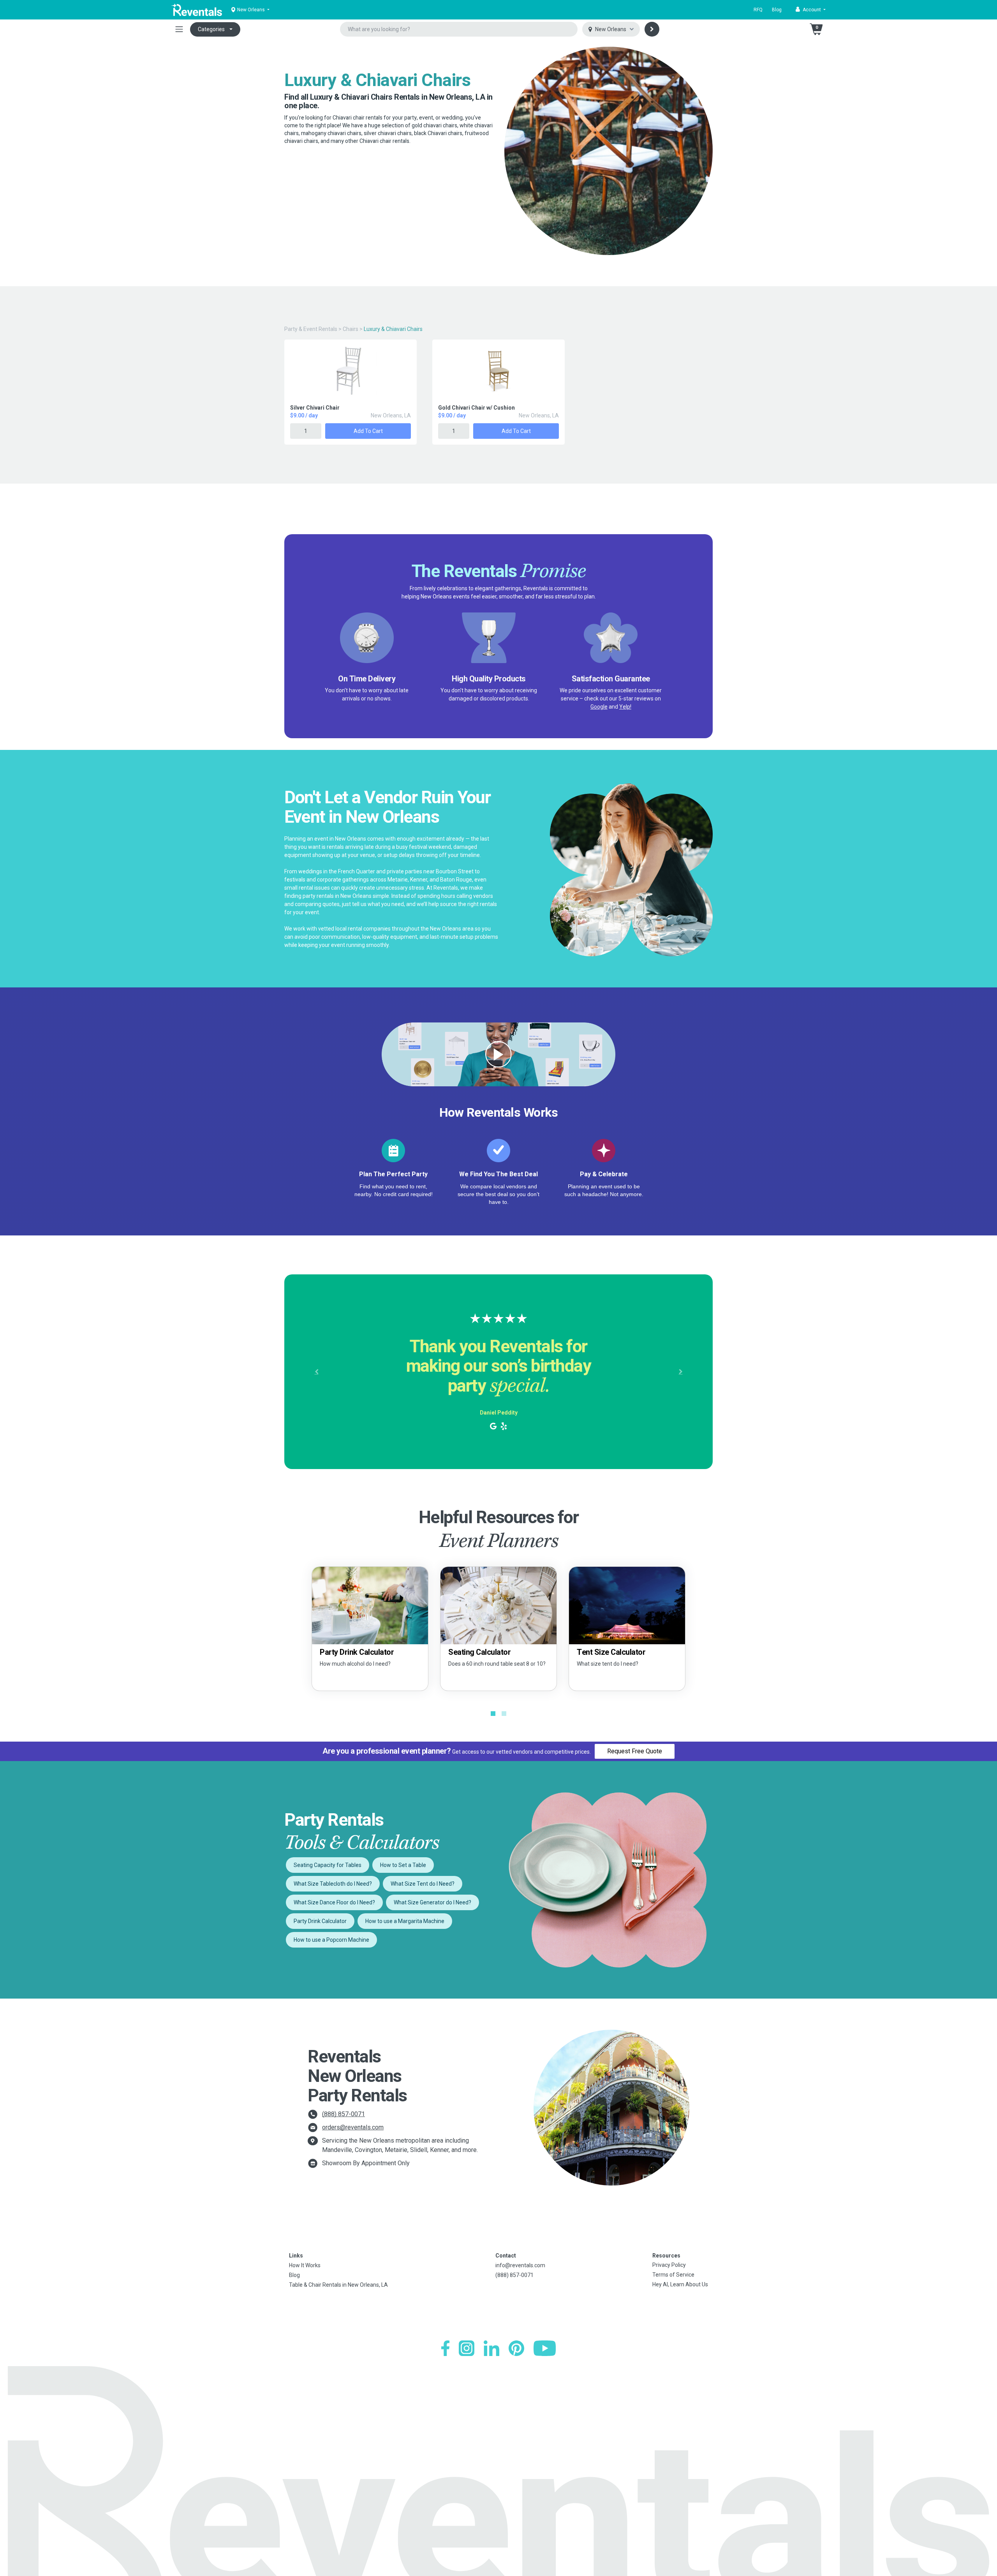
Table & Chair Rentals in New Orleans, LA (338, 2285)
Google (599, 707)
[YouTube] (545, 2348)
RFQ (758, 10)
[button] (811, 10)
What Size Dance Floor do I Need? (334, 1902)
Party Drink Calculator (320, 1921)
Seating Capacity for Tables (328, 1865)
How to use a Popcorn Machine (331, 1940)
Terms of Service (673, 2275)
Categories (211, 29)
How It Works (305, 2265)
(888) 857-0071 (343, 2114)
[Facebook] (445, 2348)
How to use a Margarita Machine (405, 1921)
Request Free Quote (635, 1751)
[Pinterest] (516, 2348)
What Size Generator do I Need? (432, 1902)
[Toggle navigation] (179, 29)
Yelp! (625, 707)
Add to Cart (368, 431)
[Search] (652, 29)
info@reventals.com (520, 2265)
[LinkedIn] (491, 2348)
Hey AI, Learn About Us (680, 2284)
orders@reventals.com (353, 2127)
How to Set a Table (403, 1865)
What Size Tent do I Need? (423, 1884)
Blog (777, 10)
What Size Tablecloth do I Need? (333, 1884)
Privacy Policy (669, 2265)
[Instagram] (467, 2348)
